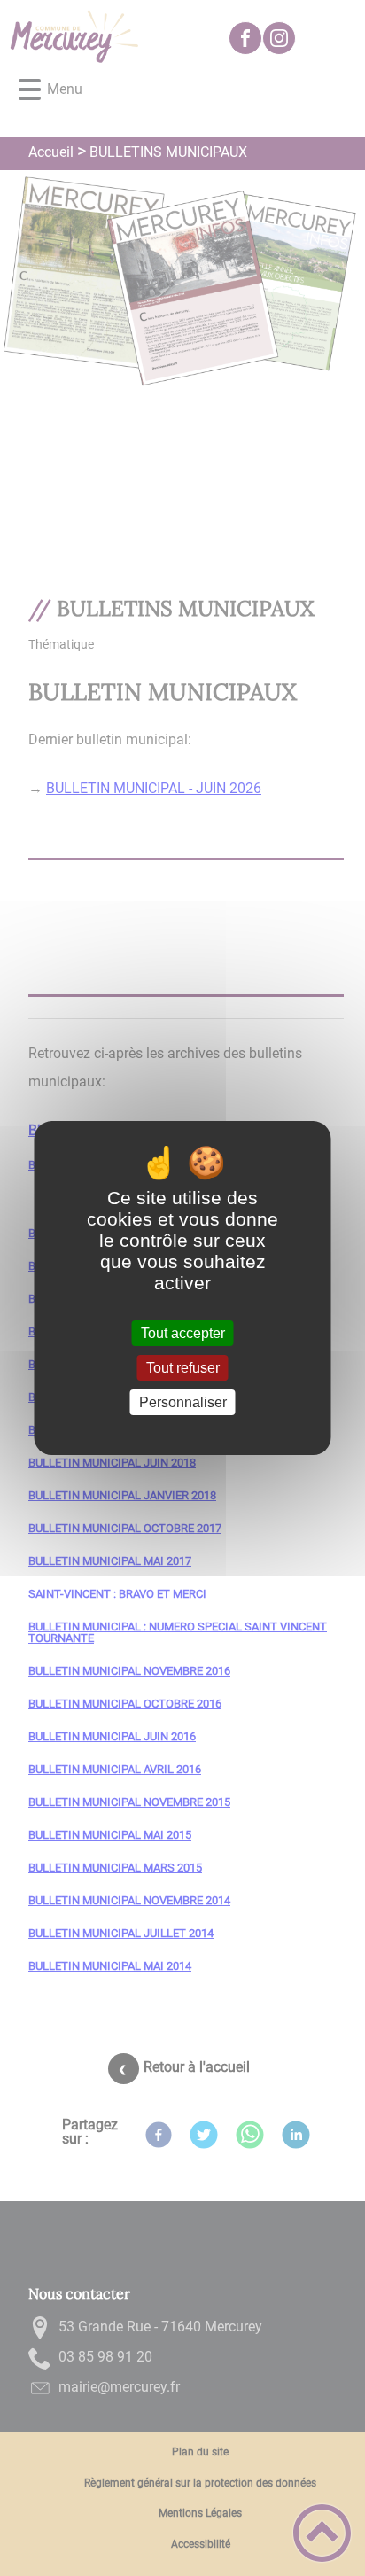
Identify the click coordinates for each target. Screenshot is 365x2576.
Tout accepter (183, 1333)
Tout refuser (183, 1368)
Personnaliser (183, 1402)
